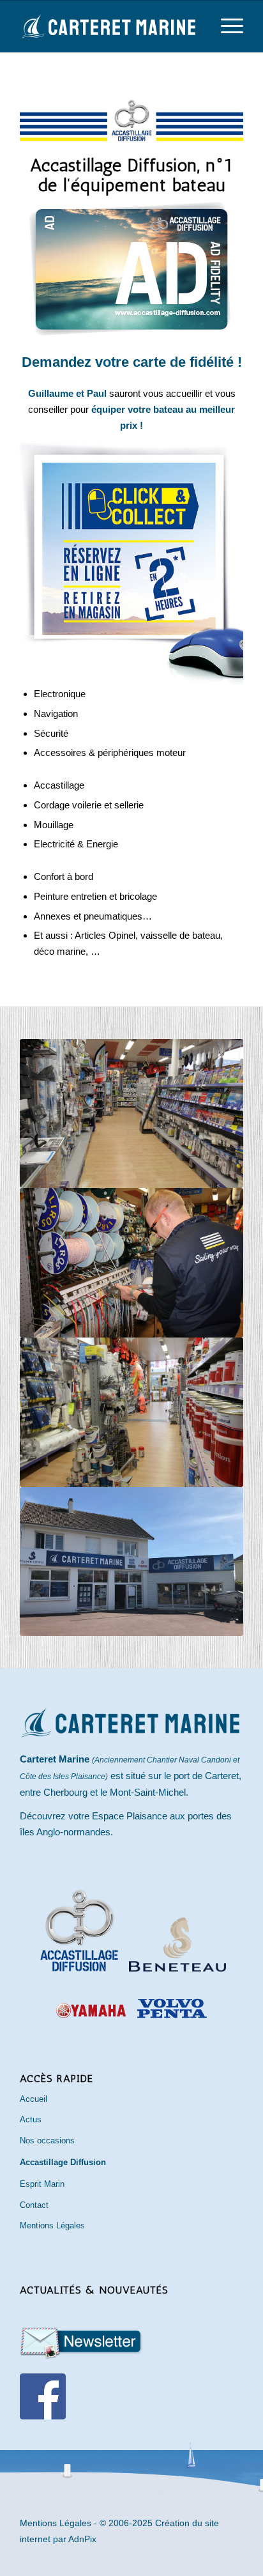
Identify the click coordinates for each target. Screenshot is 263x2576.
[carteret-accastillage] (131, 1412)
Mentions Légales (52, 2225)
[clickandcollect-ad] (131, 563)
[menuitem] (226, 26)
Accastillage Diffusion (63, 2162)
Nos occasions (47, 2140)
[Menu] (226, 26)
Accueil (34, 2099)
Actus (31, 2119)
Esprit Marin (42, 2184)
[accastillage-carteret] (131, 1263)
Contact (34, 2205)
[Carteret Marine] (109, 26)
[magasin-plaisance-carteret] (131, 1114)
